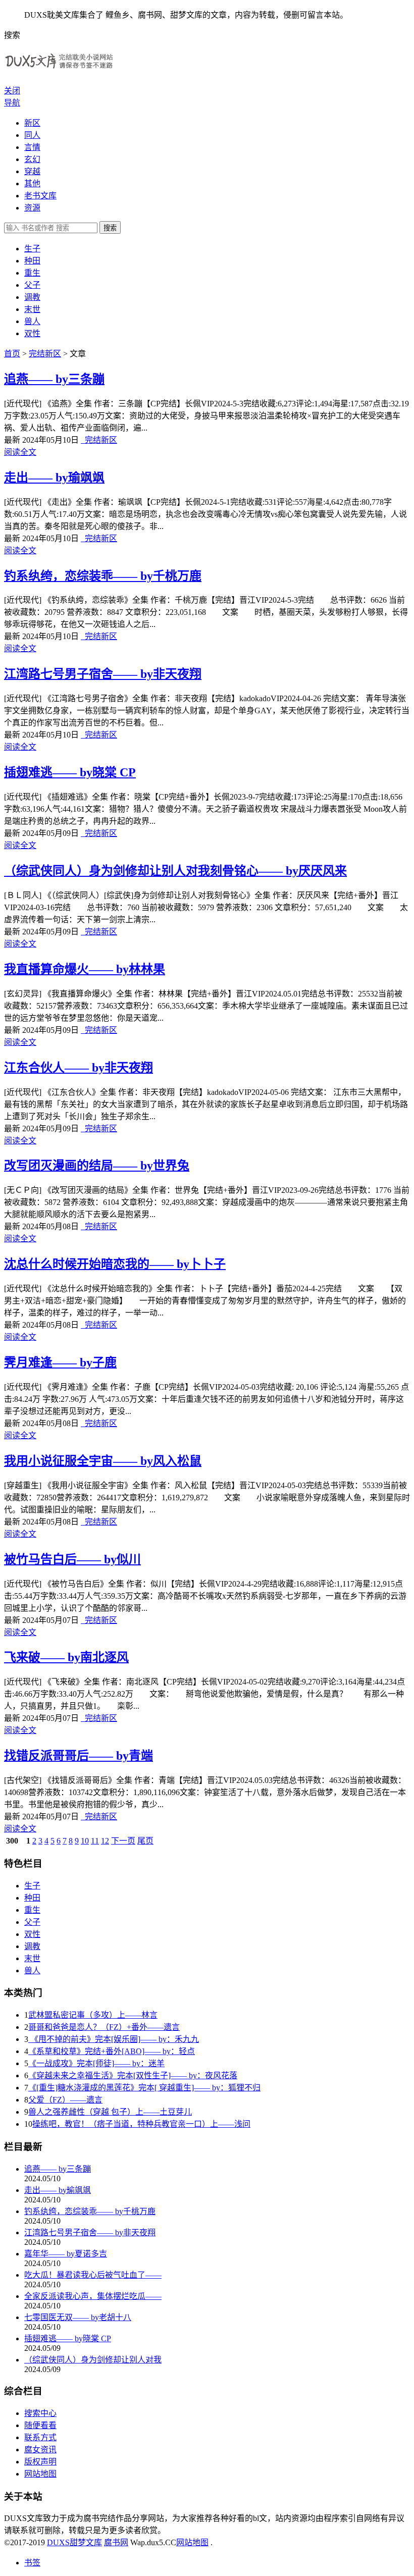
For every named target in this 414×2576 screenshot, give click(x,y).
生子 (32, 249)
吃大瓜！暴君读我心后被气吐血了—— (93, 2275)
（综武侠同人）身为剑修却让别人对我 (93, 2360)
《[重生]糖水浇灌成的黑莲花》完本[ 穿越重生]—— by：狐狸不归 (144, 2088)
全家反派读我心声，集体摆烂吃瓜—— (93, 2296)
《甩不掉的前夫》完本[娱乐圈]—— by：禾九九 (114, 2039)
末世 (32, 309)
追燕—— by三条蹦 (54, 379)
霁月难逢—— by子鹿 (60, 1362)
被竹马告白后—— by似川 (72, 1559)
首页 (12, 354)
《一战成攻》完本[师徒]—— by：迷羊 (96, 2063)
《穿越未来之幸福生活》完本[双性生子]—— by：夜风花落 (133, 2075)
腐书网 (116, 2542)
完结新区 (45, 354)
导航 (12, 103)
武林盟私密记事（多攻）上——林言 (93, 2015)
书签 (32, 2563)
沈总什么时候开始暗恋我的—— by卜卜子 (115, 1264)
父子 (32, 285)
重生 (32, 273)
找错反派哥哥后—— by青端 (79, 1756)
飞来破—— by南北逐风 (66, 1657)
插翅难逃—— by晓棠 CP (70, 772)
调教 (32, 297)
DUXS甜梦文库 (74, 2542)
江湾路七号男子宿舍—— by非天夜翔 (103, 674)
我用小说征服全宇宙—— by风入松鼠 (103, 1461)
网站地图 (40, 2474)
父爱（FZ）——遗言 (65, 2100)
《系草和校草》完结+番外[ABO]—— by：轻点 (112, 2051)
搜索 (110, 228)
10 (85, 1841)
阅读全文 (20, 452)
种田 (32, 261)
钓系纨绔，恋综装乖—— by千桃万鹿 (103, 576)
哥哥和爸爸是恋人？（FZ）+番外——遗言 (104, 2027)
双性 (32, 333)
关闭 (12, 91)
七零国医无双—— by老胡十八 (78, 2317)
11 (95, 1841)
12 (105, 1841)
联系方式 (40, 2437)
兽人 (32, 321)
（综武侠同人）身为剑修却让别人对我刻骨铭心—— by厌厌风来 (175, 871)
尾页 (145, 1841)
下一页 (123, 1841)
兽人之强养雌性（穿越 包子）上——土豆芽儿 (110, 2112)
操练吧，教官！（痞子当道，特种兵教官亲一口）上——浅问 (141, 2124)
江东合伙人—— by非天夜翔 (79, 1068)
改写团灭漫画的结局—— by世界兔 (97, 1166)
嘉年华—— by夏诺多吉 (66, 2254)
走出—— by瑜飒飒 (54, 478)
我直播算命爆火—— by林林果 (85, 969)
